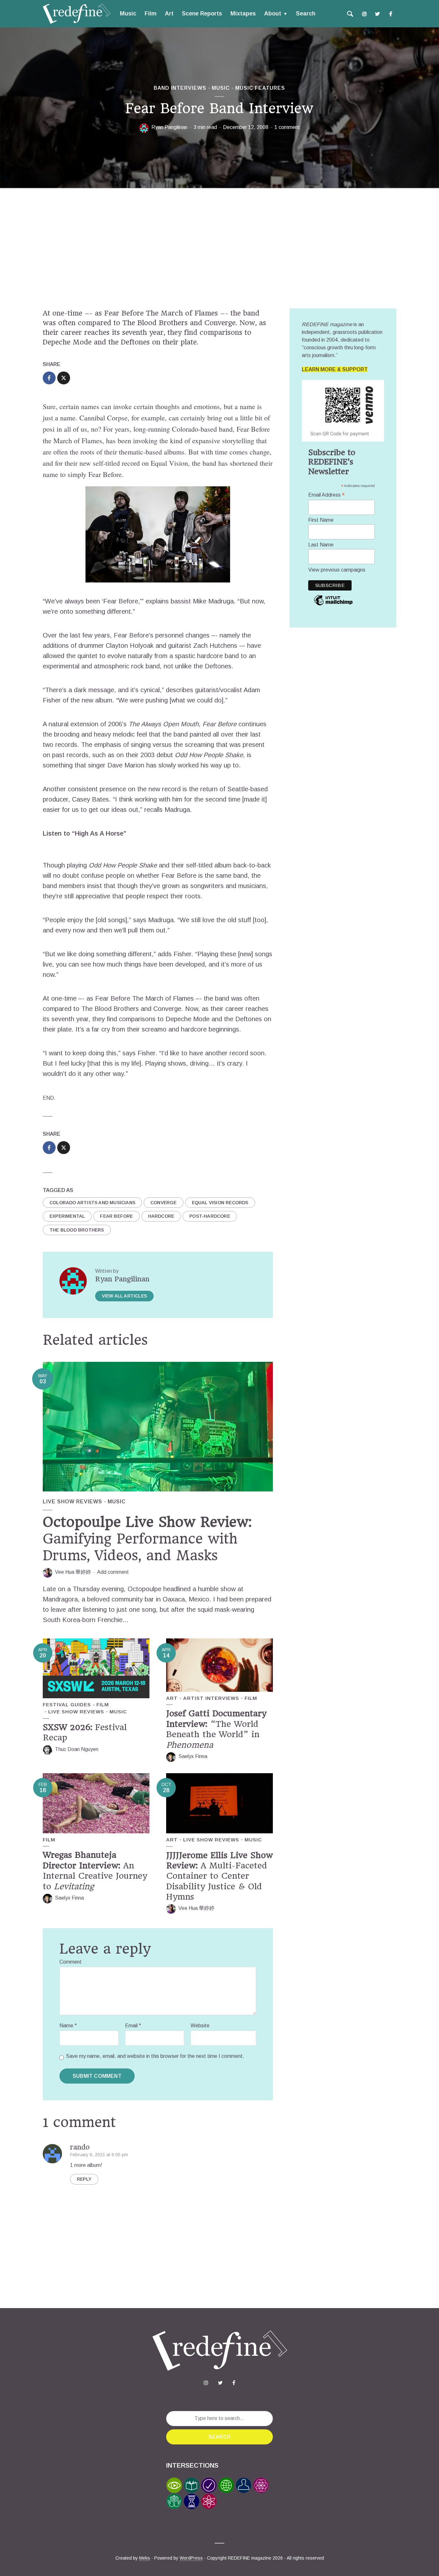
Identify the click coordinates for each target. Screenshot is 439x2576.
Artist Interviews (211, 1698)
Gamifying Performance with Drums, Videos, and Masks (147, 1539)
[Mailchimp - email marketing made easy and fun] (333, 605)
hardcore (161, 1216)
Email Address (327, 495)
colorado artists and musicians (92, 1203)
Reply (84, 2179)
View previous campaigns (337, 570)
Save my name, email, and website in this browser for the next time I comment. (155, 2056)
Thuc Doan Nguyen (77, 1749)
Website (200, 2026)
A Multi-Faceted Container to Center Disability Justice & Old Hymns (219, 1876)
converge (164, 1203)
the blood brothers (77, 1230)
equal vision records (220, 1203)
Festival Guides (67, 1705)
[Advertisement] (219, 250)
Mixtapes (243, 14)
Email (133, 2026)
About (273, 14)
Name (68, 2026)
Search (306, 14)
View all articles (124, 1296)
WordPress (191, 2558)
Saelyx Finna (193, 1756)
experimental (67, 1216)
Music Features (260, 88)
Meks (145, 2558)
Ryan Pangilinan (169, 127)
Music (128, 14)
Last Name (321, 545)
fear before (116, 1216)
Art (169, 14)
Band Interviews (180, 88)
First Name (321, 520)
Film (151, 14)
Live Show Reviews (72, 1502)
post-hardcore (210, 1216)
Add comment (113, 1572)
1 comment (287, 127)
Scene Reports (202, 14)
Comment (71, 1962)
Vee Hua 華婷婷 (73, 1572)
